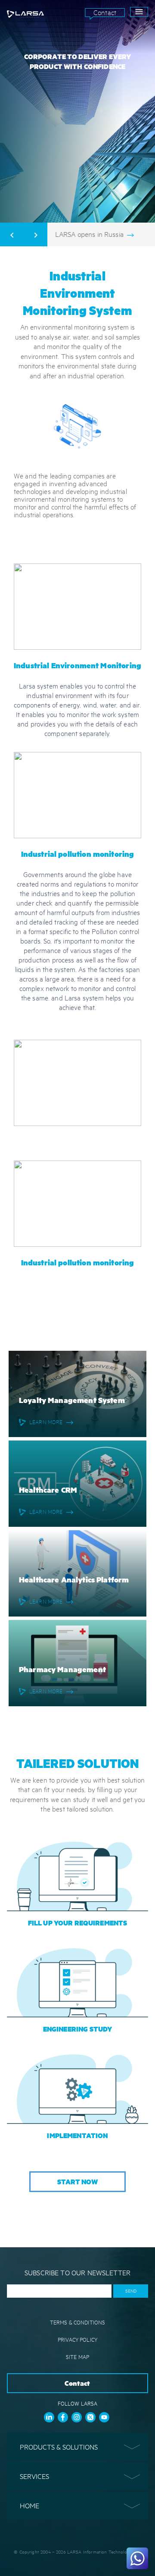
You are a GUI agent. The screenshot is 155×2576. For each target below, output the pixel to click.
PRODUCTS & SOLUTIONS (59, 2447)
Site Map (77, 2357)
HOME (29, 2505)
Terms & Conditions (78, 2322)
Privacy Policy (77, 2340)
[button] (77, 2447)
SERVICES (34, 2476)
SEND (131, 2291)
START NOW (77, 2181)
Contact (105, 12)
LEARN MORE (46, 1422)
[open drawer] (139, 12)
